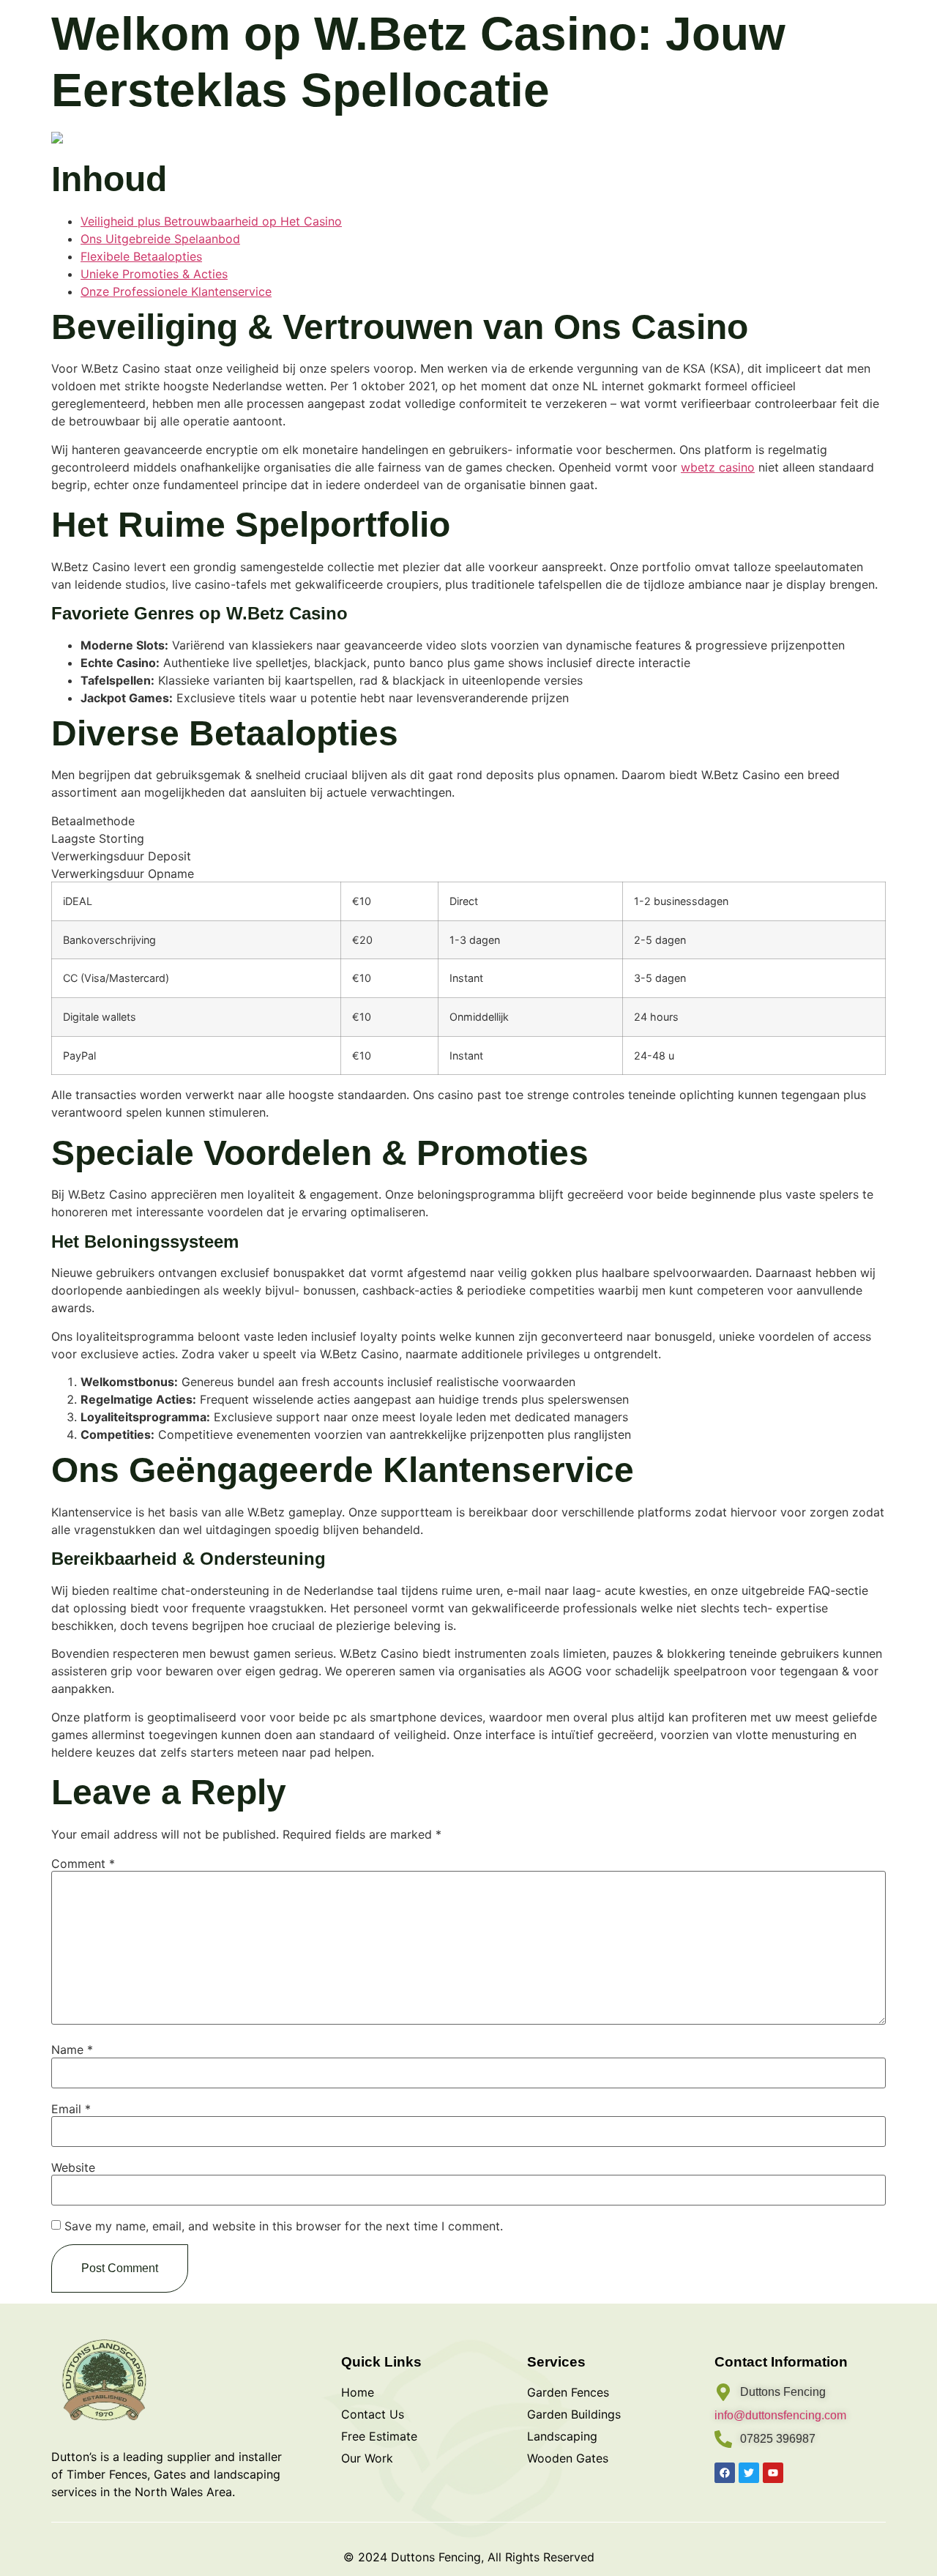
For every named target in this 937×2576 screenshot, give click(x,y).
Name (72, 2050)
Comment (83, 1864)
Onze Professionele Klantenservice (176, 291)
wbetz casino (718, 467)
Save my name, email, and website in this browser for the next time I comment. (284, 2226)
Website (73, 2167)
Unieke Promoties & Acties (154, 274)
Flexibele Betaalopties (141, 256)
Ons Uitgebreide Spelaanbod (160, 239)
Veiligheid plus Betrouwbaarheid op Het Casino (211, 221)
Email (71, 2109)
